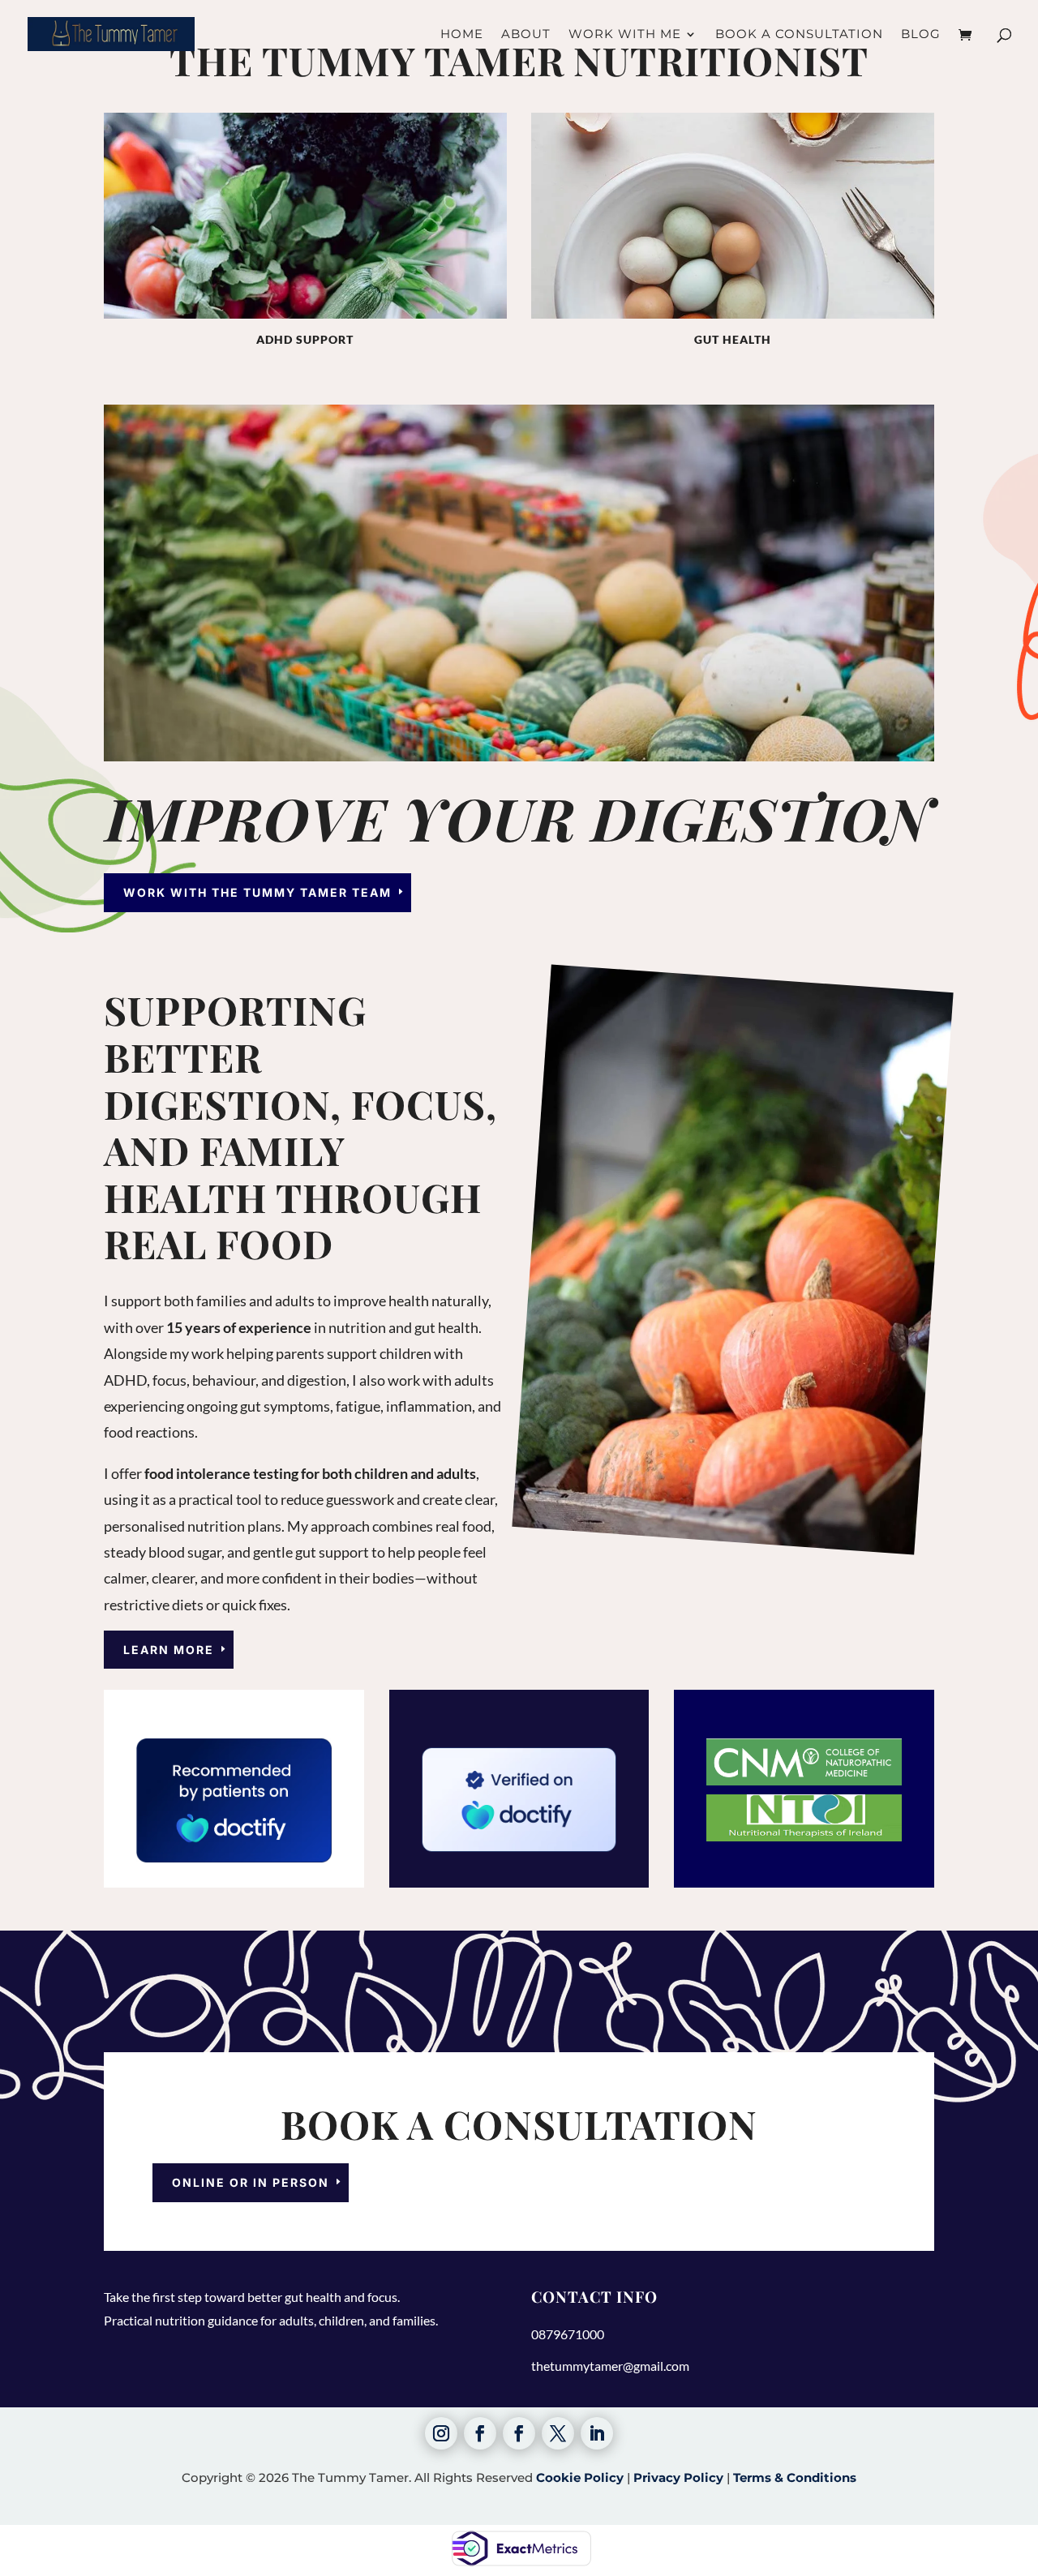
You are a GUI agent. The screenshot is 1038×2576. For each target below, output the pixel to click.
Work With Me (625, 35)
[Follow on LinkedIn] (597, 2433)
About (526, 35)
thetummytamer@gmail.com (610, 2366)
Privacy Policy (678, 2477)
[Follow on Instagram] (441, 2433)
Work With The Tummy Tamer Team (257, 892)
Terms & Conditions (795, 2477)
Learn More (169, 1650)
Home (462, 35)
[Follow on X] (558, 2433)
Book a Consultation (799, 35)
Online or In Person (251, 2182)
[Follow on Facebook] (480, 2433)
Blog (921, 35)
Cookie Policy (580, 2477)
